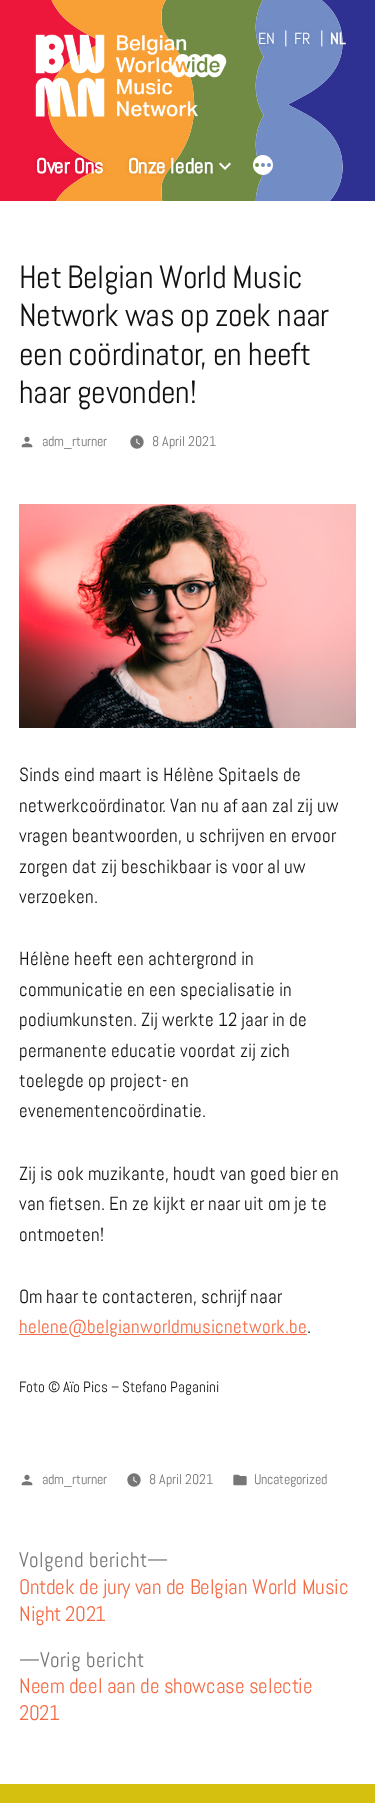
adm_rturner (74, 441)
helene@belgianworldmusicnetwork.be (163, 1326)
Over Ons (70, 165)
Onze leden (171, 165)
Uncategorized (290, 1479)
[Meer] (263, 168)
